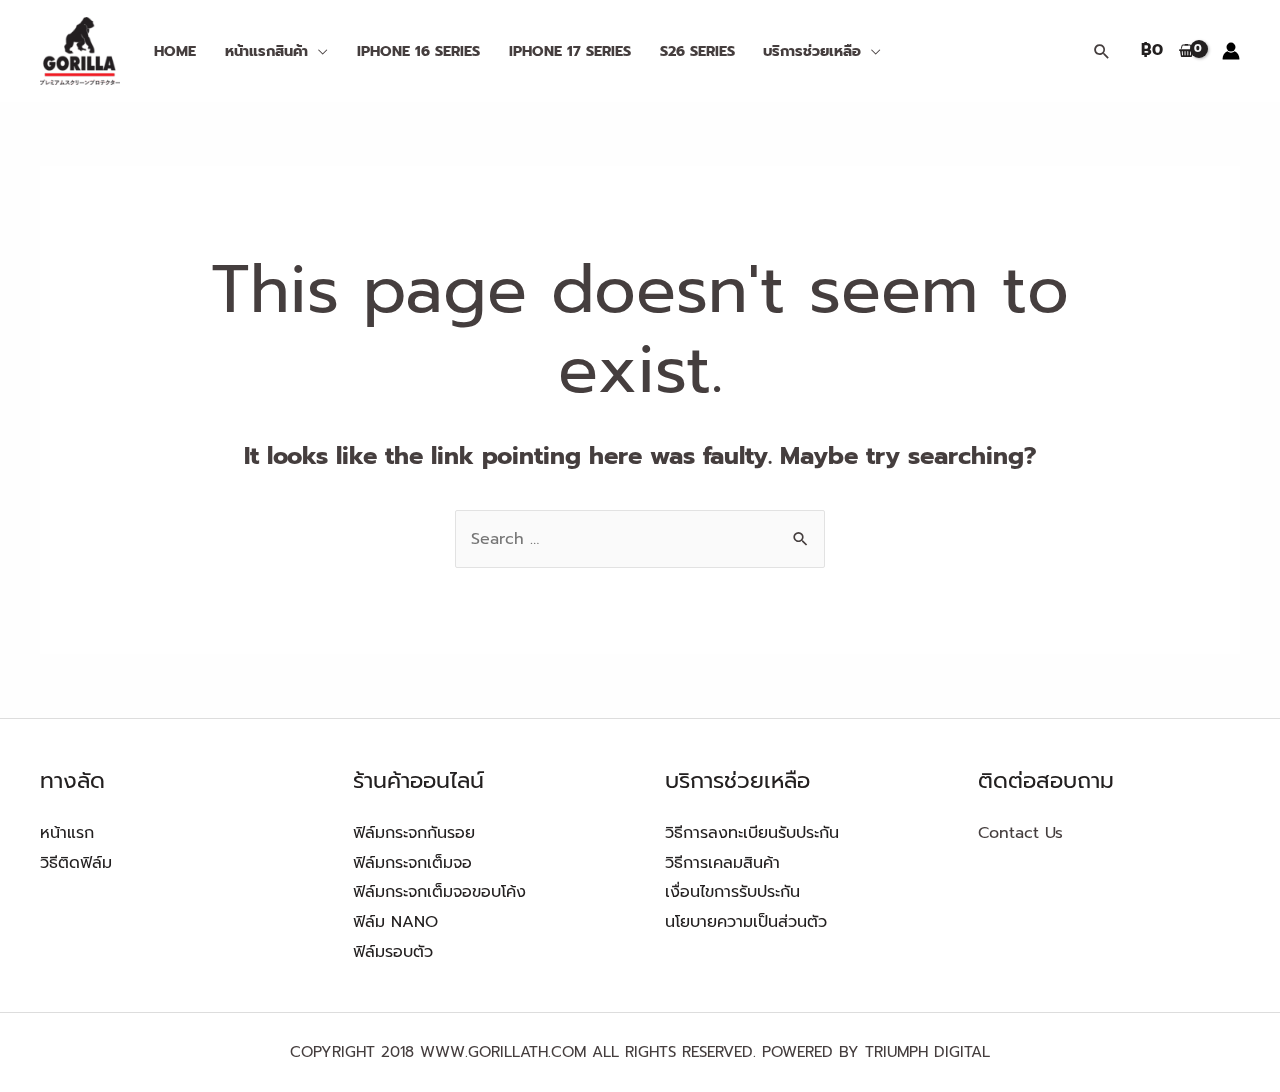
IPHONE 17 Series (570, 51)
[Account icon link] (1231, 51)
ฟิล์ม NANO (395, 922)
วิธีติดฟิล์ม (76, 863)
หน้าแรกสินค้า (266, 51)
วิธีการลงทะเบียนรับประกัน (752, 833)
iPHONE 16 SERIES (418, 51)
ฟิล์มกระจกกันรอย (414, 833)
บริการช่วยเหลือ (812, 51)
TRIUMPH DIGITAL (927, 1052)
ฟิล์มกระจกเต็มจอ (412, 863)
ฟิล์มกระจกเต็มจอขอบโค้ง (439, 892)
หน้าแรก (67, 833)
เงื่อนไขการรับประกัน (732, 892)
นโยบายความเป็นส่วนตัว (746, 922)
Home (175, 51)
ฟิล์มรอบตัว (393, 952)
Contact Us (1020, 833)
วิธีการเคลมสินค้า (722, 863)
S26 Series (697, 51)
